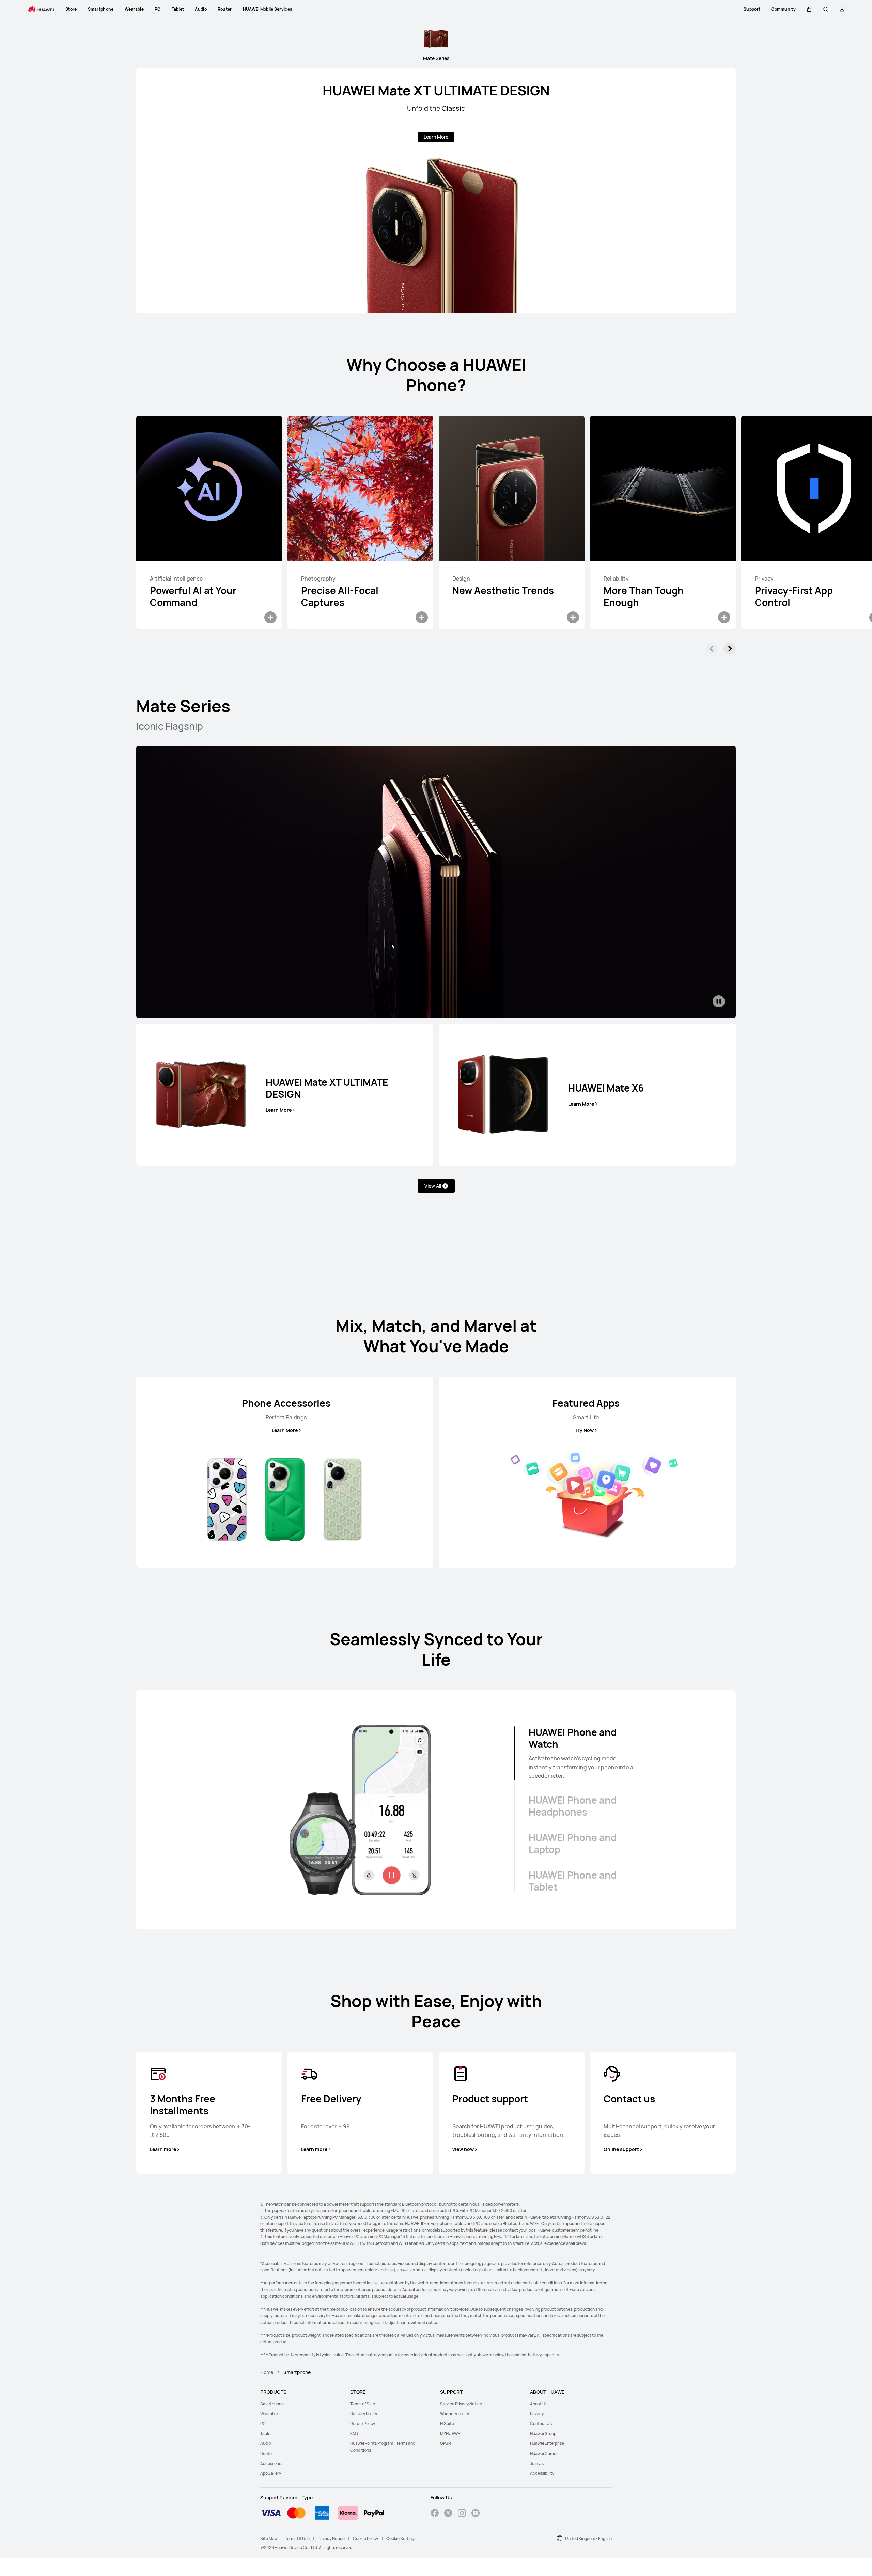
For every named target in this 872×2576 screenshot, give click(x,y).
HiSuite (447, 2424)
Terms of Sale (363, 2404)
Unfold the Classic (436, 108)
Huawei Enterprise (547, 2443)
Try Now (585, 1430)
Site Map (269, 2538)
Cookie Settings (401, 2538)
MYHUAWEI (451, 2433)
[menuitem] (301, 2404)
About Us (539, 2404)
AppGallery (271, 2473)
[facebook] (435, 2514)
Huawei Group (543, 2433)
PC (263, 2424)
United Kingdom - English (588, 2538)
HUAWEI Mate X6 (606, 1088)
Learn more (163, 2149)
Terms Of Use (297, 2538)
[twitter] (448, 2514)
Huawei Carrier (544, 2454)
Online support (621, 2149)
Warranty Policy (455, 2414)
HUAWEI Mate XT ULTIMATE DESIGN (436, 90)
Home (267, 2372)
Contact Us (541, 2424)
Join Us (537, 2463)
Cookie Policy (365, 2538)
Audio (266, 2443)
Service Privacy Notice (461, 2404)
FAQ (354, 2433)
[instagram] (462, 2514)
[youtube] (476, 2514)
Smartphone (272, 2404)
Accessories (272, 2463)
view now (463, 2149)
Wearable (269, 2414)
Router (267, 2454)
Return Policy (363, 2424)
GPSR (446, 2443)
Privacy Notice (331, 2538)
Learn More (436, 137)
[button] (809, 9)
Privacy (537, 2414)
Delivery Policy (364, 2414)
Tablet (266, 2433)
